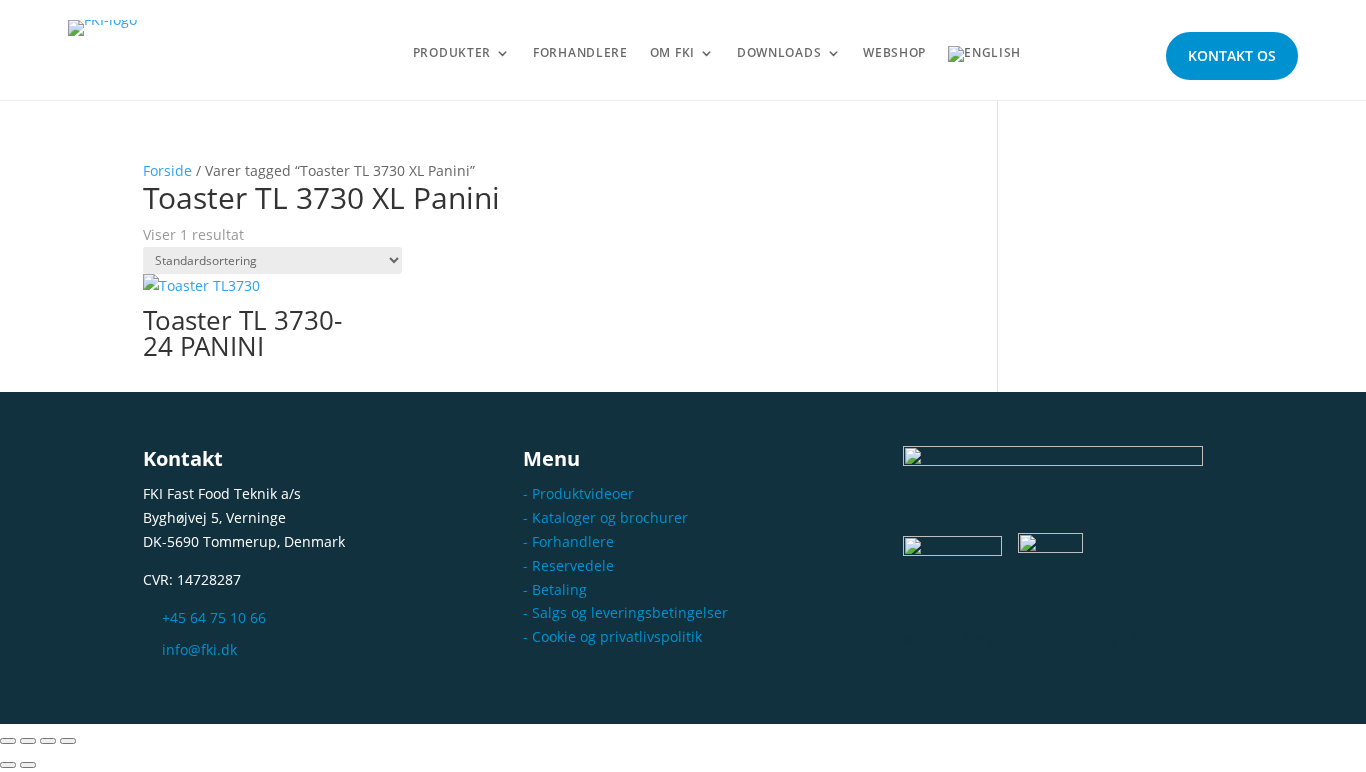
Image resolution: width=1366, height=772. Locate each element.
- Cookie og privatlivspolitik (612, 636)
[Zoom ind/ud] (8, 741)
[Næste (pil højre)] (28, 765)
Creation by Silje (1094, 639)
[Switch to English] (984, 58)
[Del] (48, 741)
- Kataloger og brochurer (605, 517)
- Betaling (555, 589)
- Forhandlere (568, 541)
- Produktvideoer (578, 493)
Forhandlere (580, 53)
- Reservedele (568, 565)
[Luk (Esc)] (68, 741)
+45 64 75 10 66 (214, 617)
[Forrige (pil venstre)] (8, 765)
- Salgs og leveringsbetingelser (625, 612)
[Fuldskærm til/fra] (28, 741)
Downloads (779, 53)
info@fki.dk (199, 649)
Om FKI (672, 53)
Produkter (452, 53)
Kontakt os (1232, 55)
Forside (167, 170)
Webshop (894, 53)
